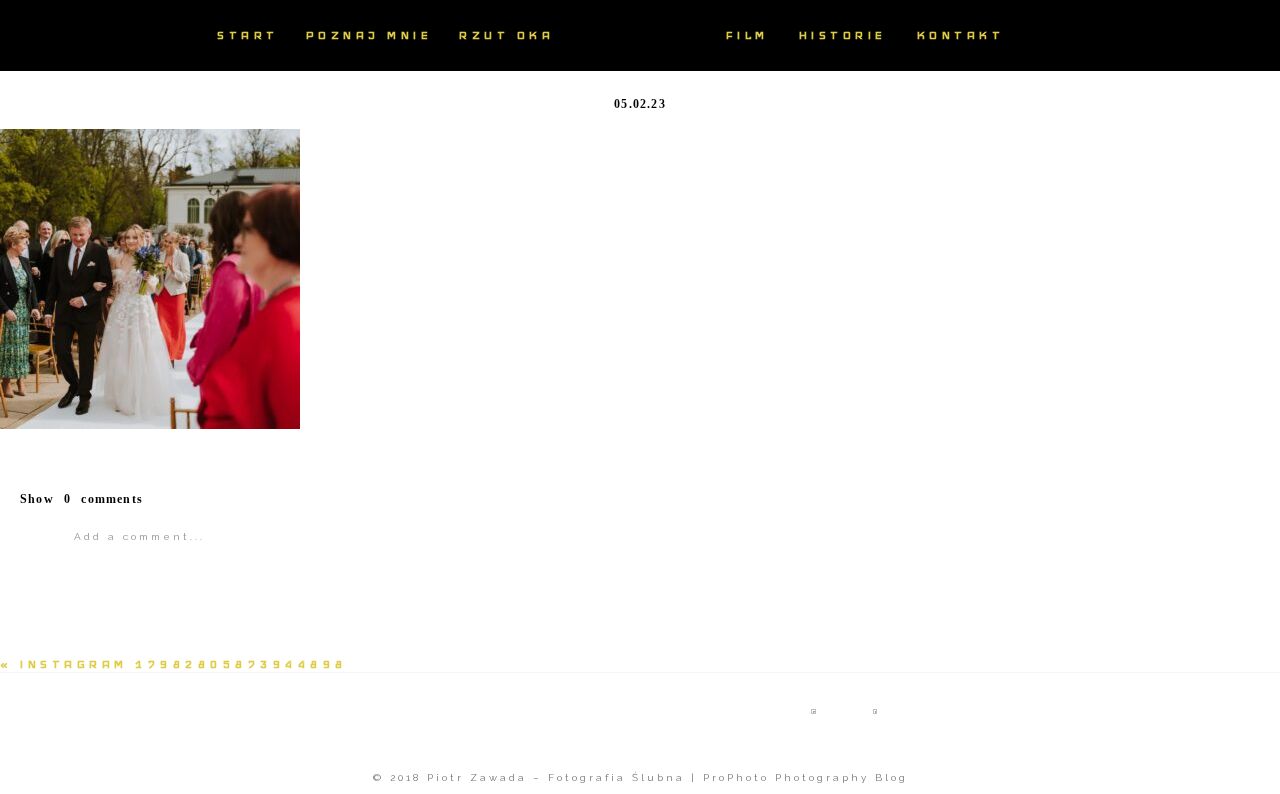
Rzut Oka (506, 35)
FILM (747, 35)
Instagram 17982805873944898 (184, 664)
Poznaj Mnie (369, 35)
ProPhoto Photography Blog (805, 777)
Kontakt (961, 35)
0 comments (81, 499)
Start (248, 35)
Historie (843, 35)
